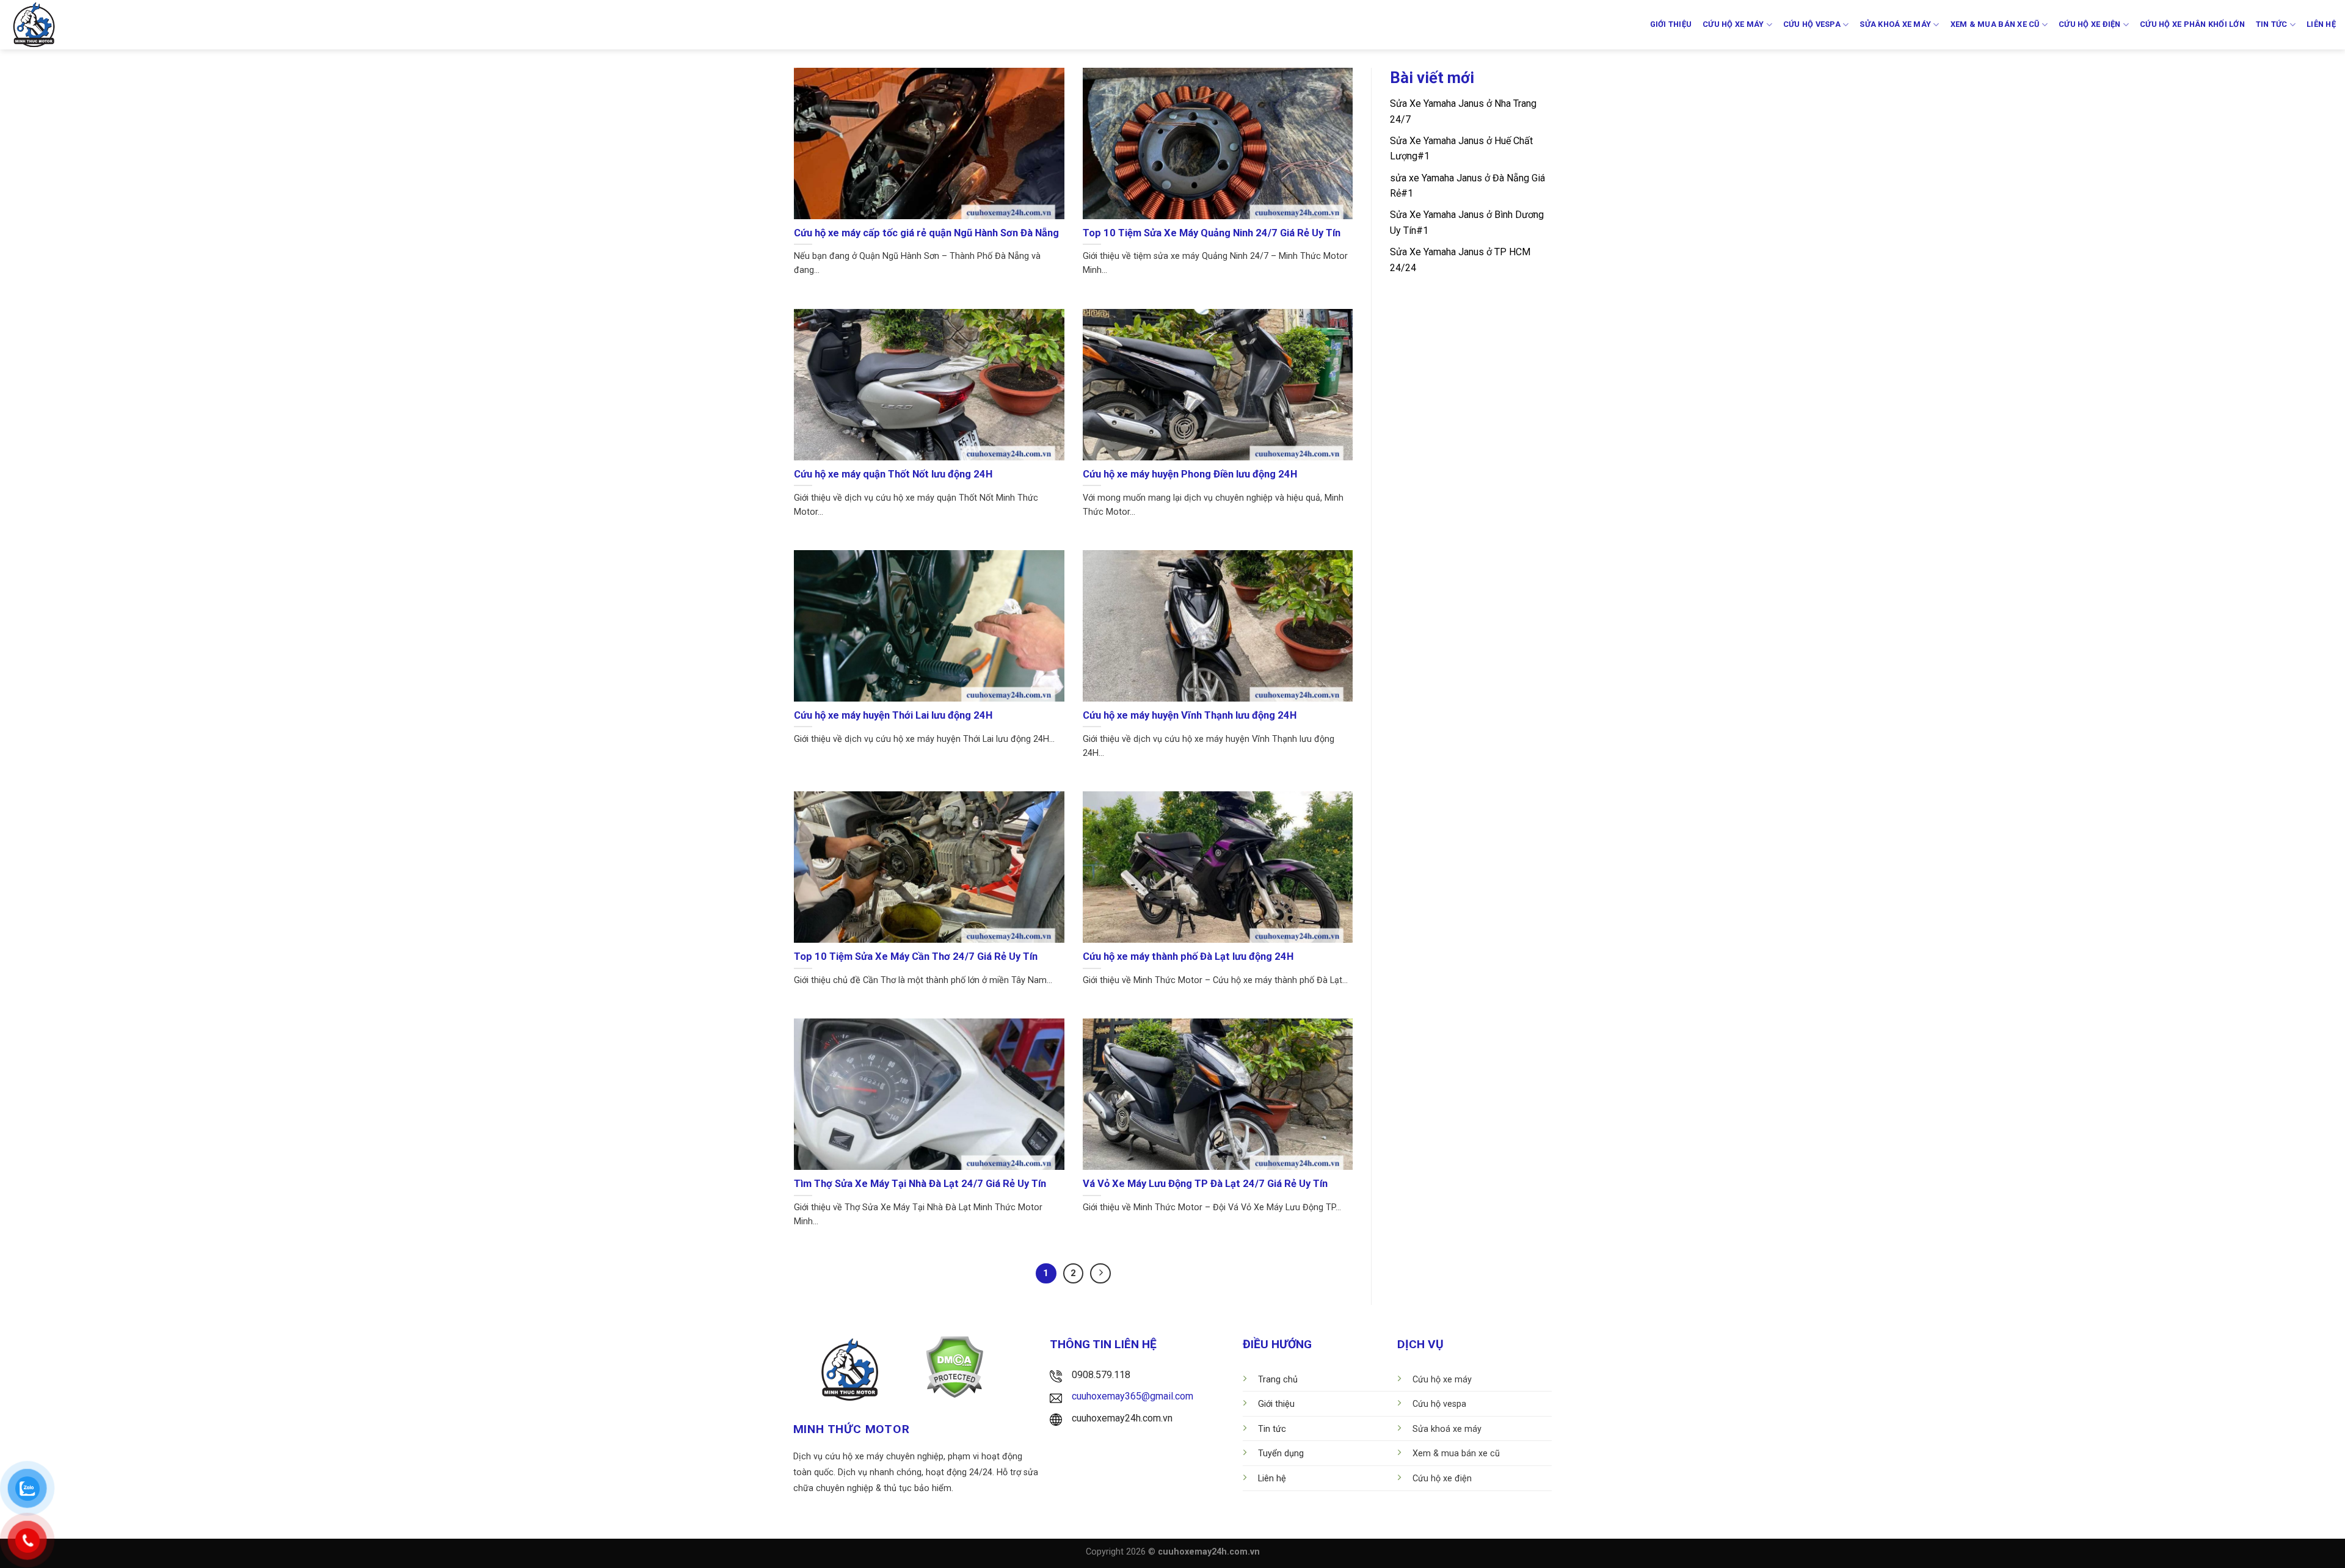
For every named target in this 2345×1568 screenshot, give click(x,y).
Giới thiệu (1671, 24)
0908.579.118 (1101, 1375)
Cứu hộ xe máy (1733, 24)
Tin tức (2272, 24)
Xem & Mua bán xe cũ (1995, 24)
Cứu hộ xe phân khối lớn (2192, 24)
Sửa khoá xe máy (1895, 24)
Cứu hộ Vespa (1812, 24)
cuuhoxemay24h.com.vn (1122, 1418)
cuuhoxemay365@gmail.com (1133, 1396)
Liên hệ (2321, 24)
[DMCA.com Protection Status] (954, 1366)
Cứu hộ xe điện (2090, 24)
